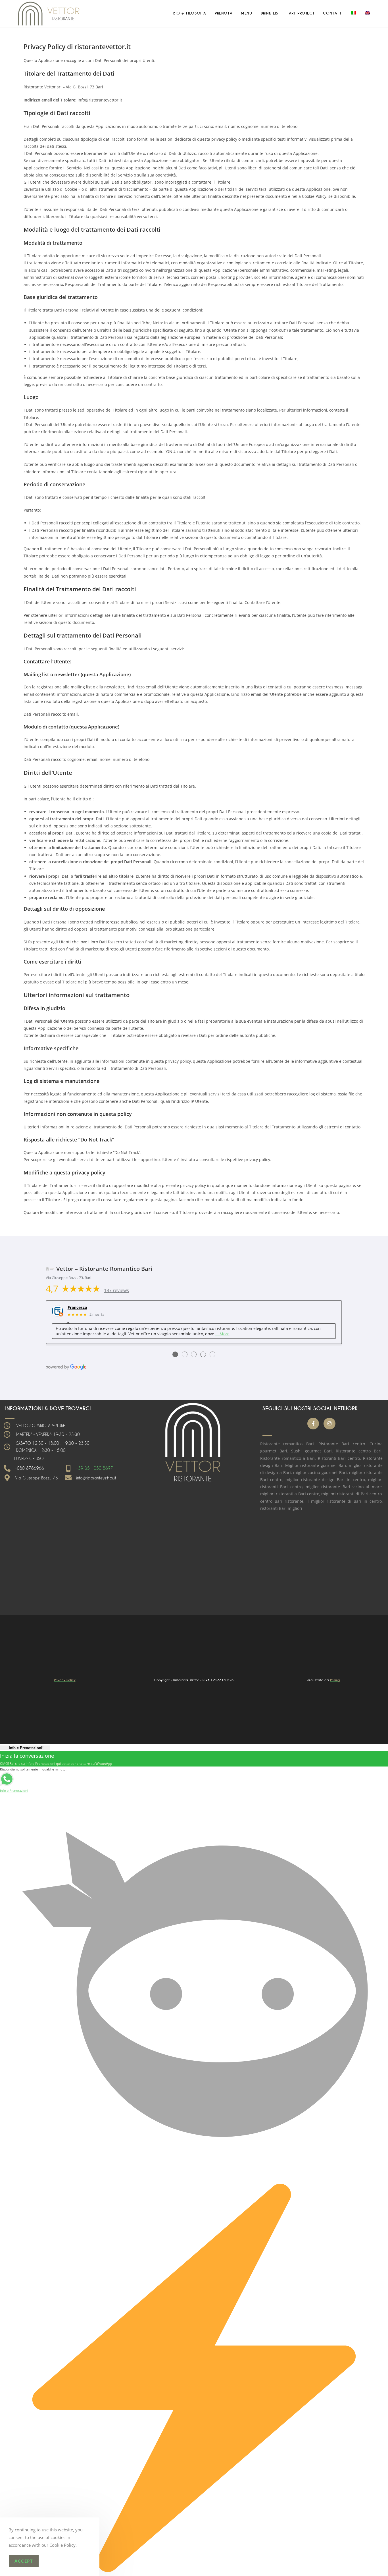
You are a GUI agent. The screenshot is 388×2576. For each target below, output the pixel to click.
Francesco (77, 1308)
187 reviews (116, 1290)
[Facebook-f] (313, 1424)
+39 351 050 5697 (95, 1468)
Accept (24, 2561)
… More (222, 1334)
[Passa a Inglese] (367, 13)
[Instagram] (329, 1424)
